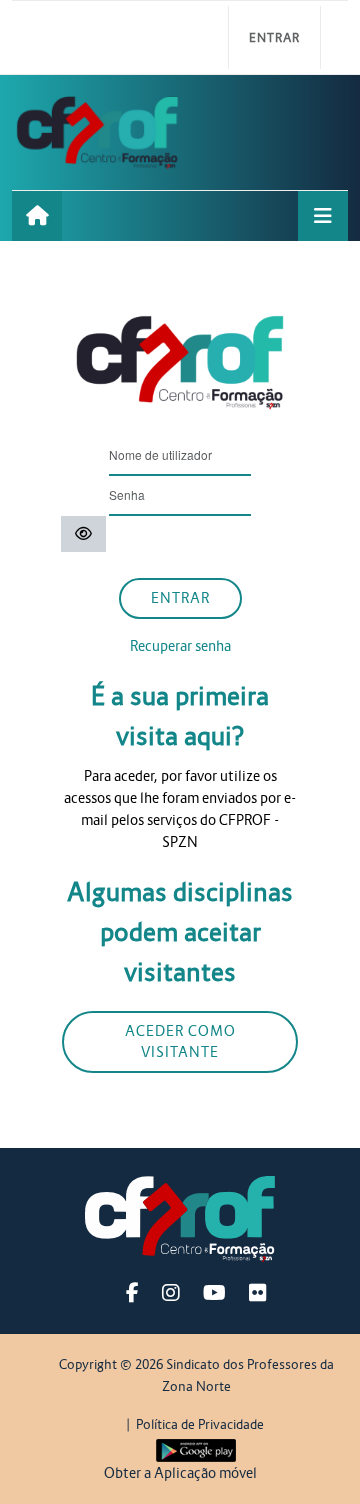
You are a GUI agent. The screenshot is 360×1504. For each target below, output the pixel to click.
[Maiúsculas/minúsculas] (83, 534)
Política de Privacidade (200, 1424)
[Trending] (37, 216)
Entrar (274, 37)
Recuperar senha (180, 646)
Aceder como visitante (180, 1041)
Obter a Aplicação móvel (180, 1473)
